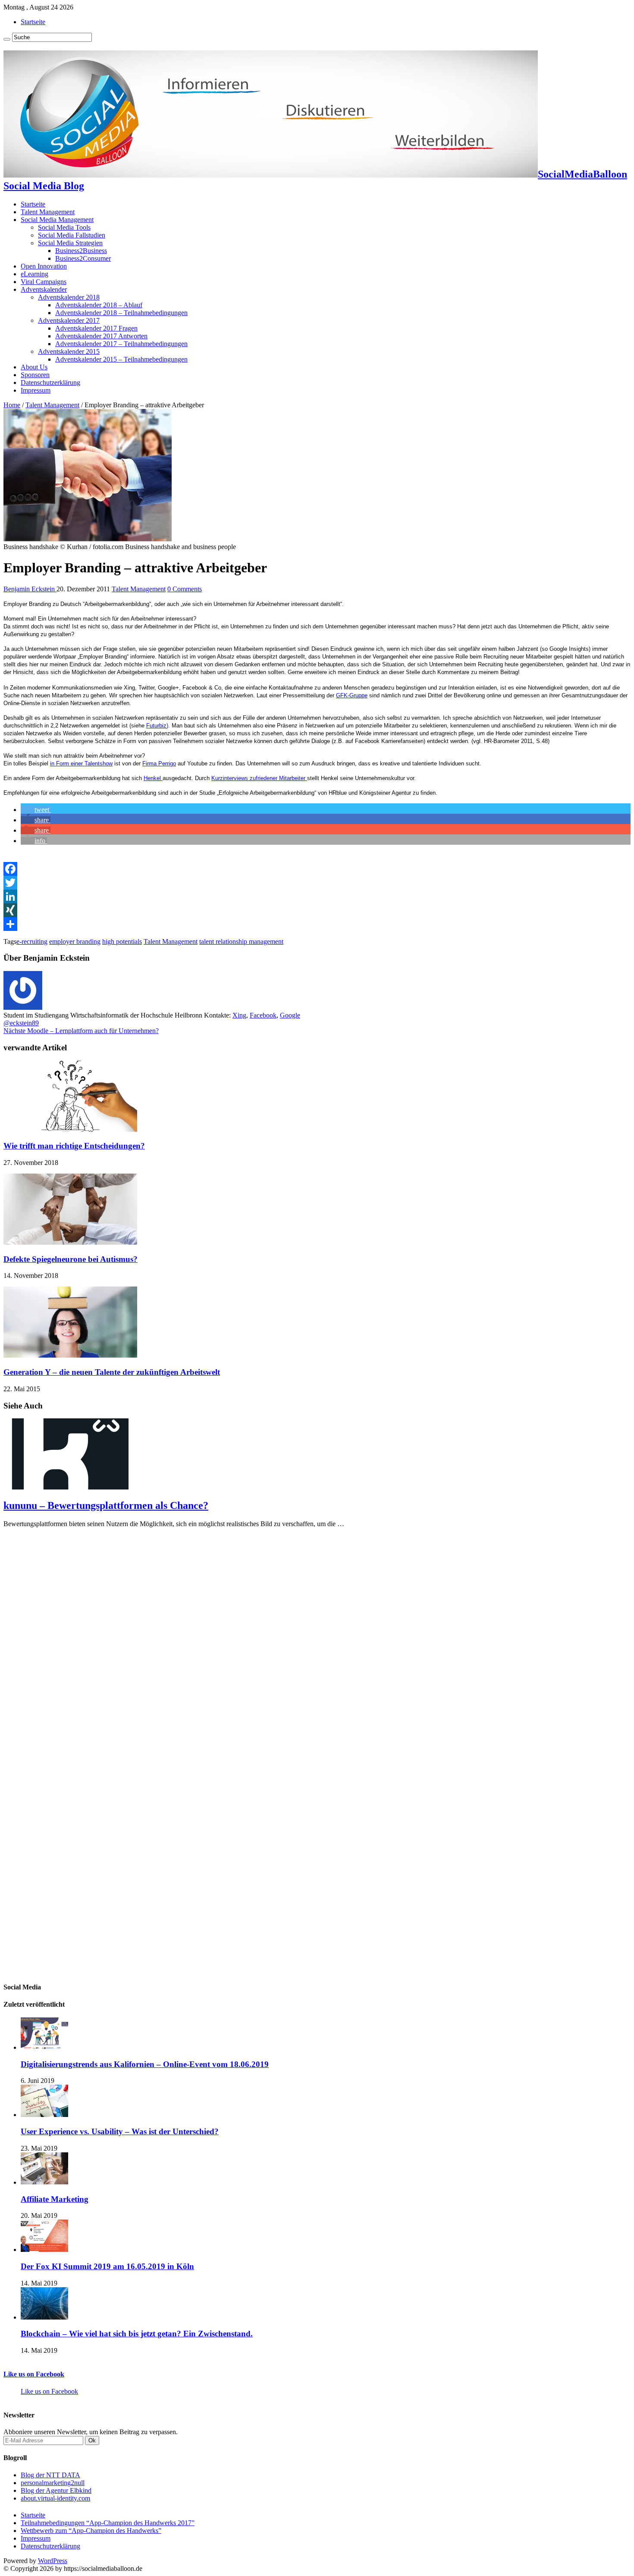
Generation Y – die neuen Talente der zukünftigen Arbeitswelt (112, 1372)
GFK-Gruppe (352, 695)
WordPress (53, 2561)
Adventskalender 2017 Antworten (101, 336)
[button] (36, 810)
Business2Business (81, 251)
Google (290, 1015)
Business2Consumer (83, 258)
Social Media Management (57, 220)
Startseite (33, 22)
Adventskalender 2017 (69, 320)
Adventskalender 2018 (69, 297)
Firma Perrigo (159, 763)
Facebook (263, 1015)
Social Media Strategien (70, 243)
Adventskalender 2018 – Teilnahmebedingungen (121, 313)
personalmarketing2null (53, 2483)
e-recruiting (32, 941)
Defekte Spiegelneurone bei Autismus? (71, 1259)
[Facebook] (317, 869)
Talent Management (48, 212)
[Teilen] (317, 924)
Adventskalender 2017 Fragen (96, 328)
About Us (34, 367)
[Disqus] (317, 1642)
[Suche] (7, 39)
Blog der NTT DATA (50, 2475)
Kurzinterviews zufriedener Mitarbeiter (259, 778)
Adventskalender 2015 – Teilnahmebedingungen (121, 359)
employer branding (75, 941)
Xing (239, 1015)
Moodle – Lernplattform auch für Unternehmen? (81, 1031)
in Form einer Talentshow (81, 763)
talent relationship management (241, 941)
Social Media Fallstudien (72, 235)
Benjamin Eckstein (30, 589)
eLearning (35, 274)
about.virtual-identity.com (55, 2498)
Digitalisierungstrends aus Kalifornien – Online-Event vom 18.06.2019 (145, 2064)
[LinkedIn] (317, 896)
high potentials (122, 941)
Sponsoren (35, 375)
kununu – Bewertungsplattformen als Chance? (106, 1505)
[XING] (317, 910)
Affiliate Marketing (55, 2199)
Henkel (153, 778)
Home (12, 405)
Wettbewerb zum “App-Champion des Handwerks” (91, 2531)
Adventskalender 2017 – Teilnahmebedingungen (121, 344)
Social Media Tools (64, 227)
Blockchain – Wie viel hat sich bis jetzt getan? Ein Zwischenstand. (137, 2334)
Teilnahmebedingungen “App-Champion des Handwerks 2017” (108, 2523)
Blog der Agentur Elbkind (56, 2490)
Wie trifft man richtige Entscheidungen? (74, 1146)
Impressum (36, 390)
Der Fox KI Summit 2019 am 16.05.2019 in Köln (107, 2266)
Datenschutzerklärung (50, 382)
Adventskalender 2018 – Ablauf (99, 305)
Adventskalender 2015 (69, 351)
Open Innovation (44, 266)
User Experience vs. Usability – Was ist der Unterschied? (120, 2131)
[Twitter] (317, 883)
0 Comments (185, 589)
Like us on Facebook (34, 2374)
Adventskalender (44, 289)
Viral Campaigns (44, 282)
